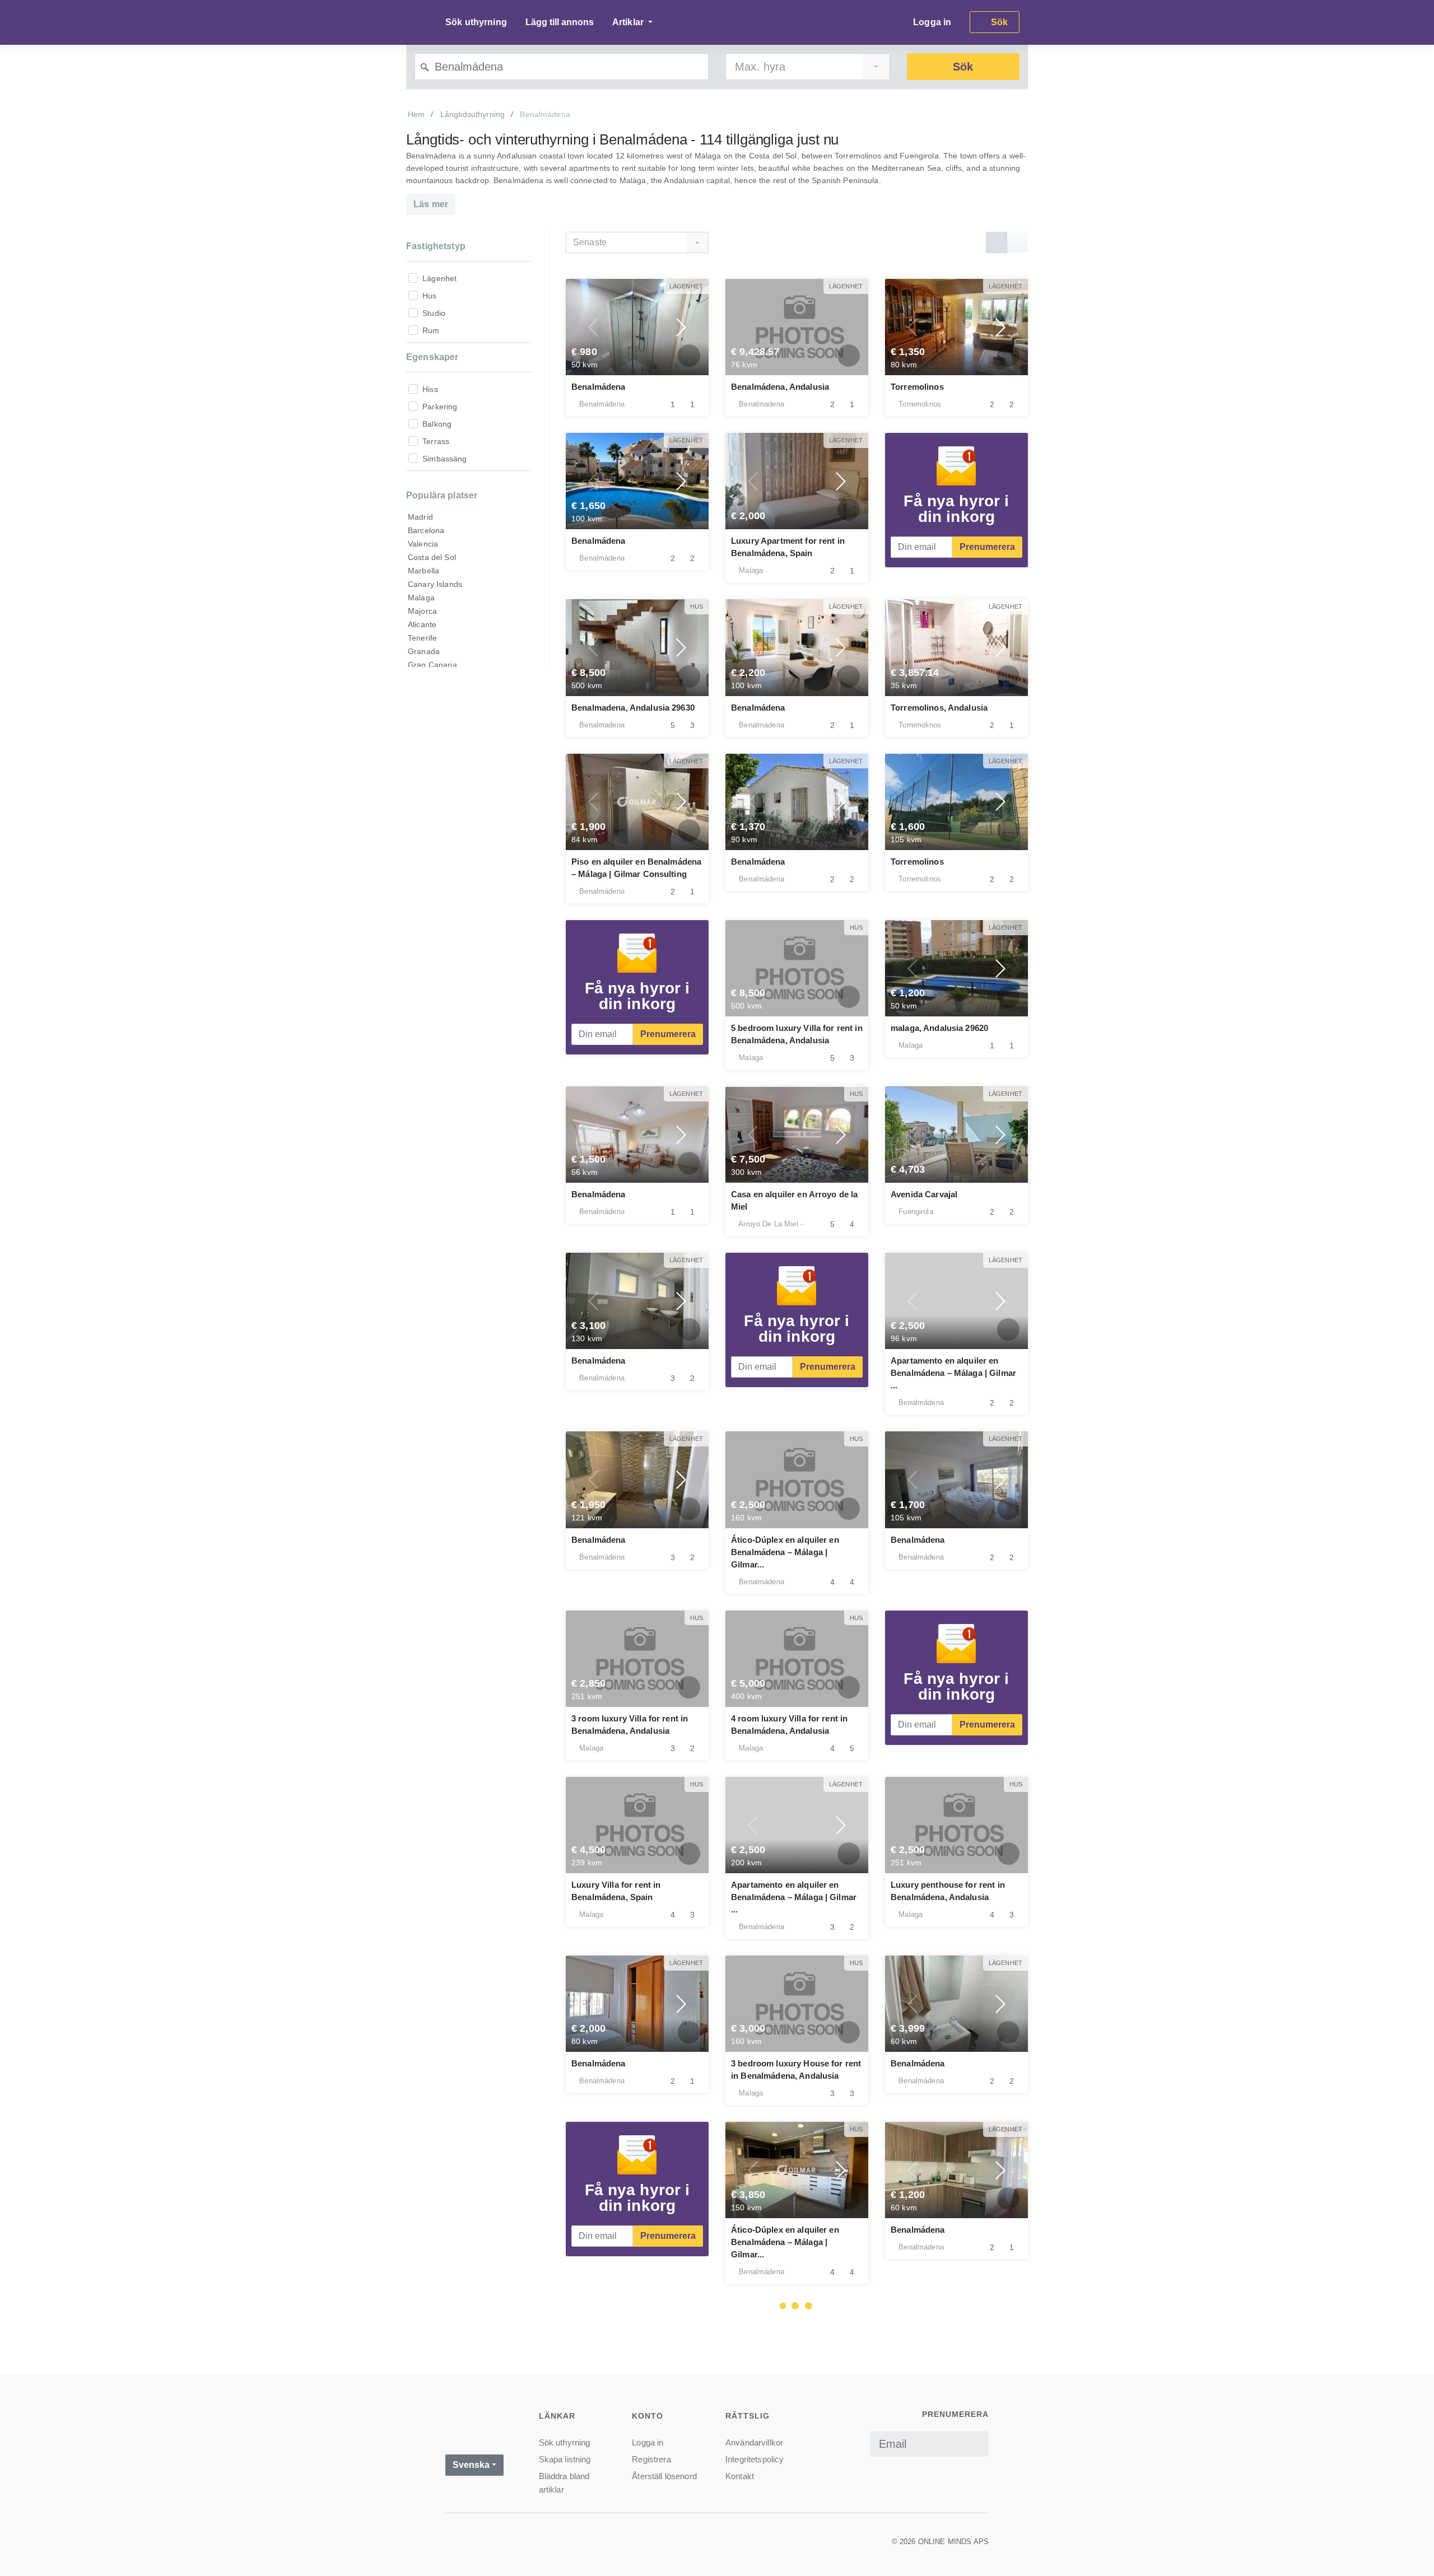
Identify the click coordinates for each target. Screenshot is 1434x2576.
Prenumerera (987, 547)
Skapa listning (565, 2459)
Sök (963, 67)
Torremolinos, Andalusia (939, 708)
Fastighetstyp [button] (436, 246)
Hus (429, 296)
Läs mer (431, 204)
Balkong (437, 424)
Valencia (423, 544)
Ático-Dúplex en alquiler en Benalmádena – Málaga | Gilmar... (785, 1552)
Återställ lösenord (664, 2476)
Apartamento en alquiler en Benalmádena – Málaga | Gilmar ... (953, 1373)
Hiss (430, 389)
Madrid (420, 517)
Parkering (440, 407)
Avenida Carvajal (924, 1194)
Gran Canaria (432, 665)
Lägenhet (439, 278)
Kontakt (740, 2476)
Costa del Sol (432, 557)
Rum (431, 330)
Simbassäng (444, 459)
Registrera (651, 2459)
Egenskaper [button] (432, 357)
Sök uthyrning (476, 22)
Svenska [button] (471, 2465)
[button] (594, 327)
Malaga (421, 598)
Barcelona (426, 530)
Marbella (423, 571)
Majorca (422, 611)
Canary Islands (435, 584)
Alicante (422, 624)
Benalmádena (599, 387)
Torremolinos (917, 387)
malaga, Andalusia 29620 (939, 1028)
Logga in (932, 22)
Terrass (436, 441)
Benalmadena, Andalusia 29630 (633, 708)
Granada (424, 651)
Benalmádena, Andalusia (780, 387)
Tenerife (422, 638)
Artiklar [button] (629, 22)
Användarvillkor (754, 2442)
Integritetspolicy (755, 2459)
